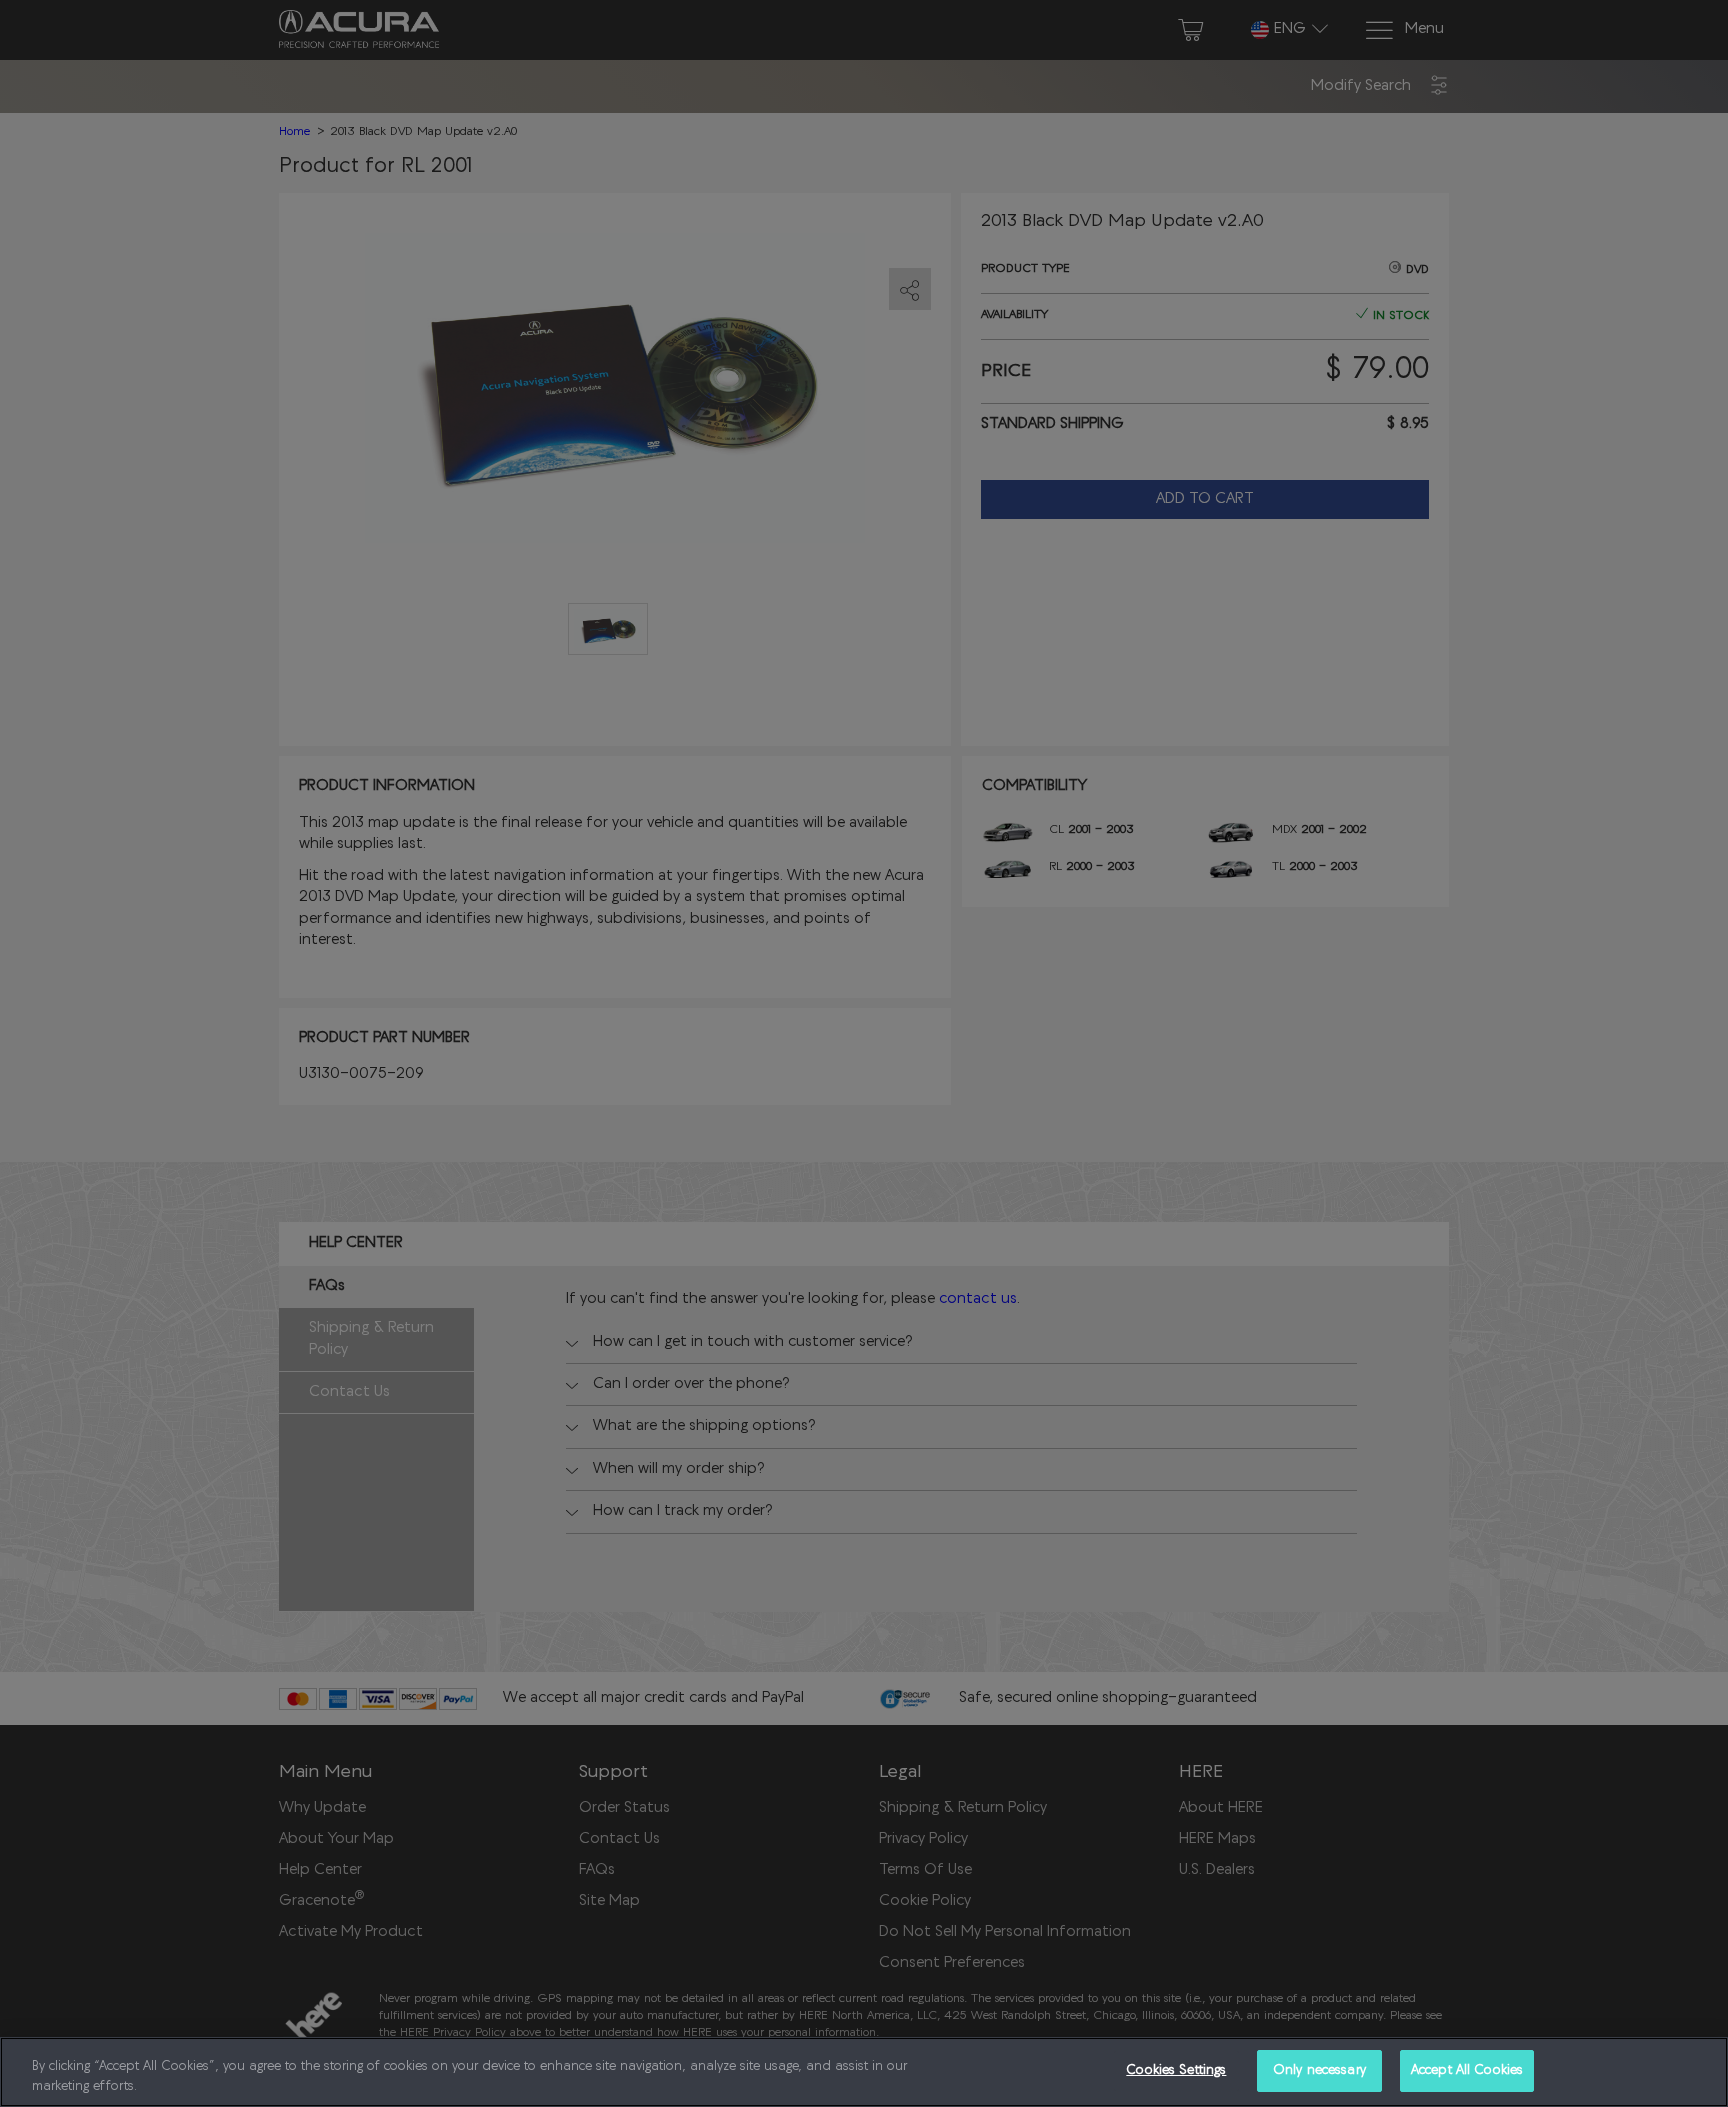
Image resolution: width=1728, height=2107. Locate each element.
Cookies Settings (1176, 2070)
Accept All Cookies (1467, 2070)
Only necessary (1319, 2070)
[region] (864, 2072)
